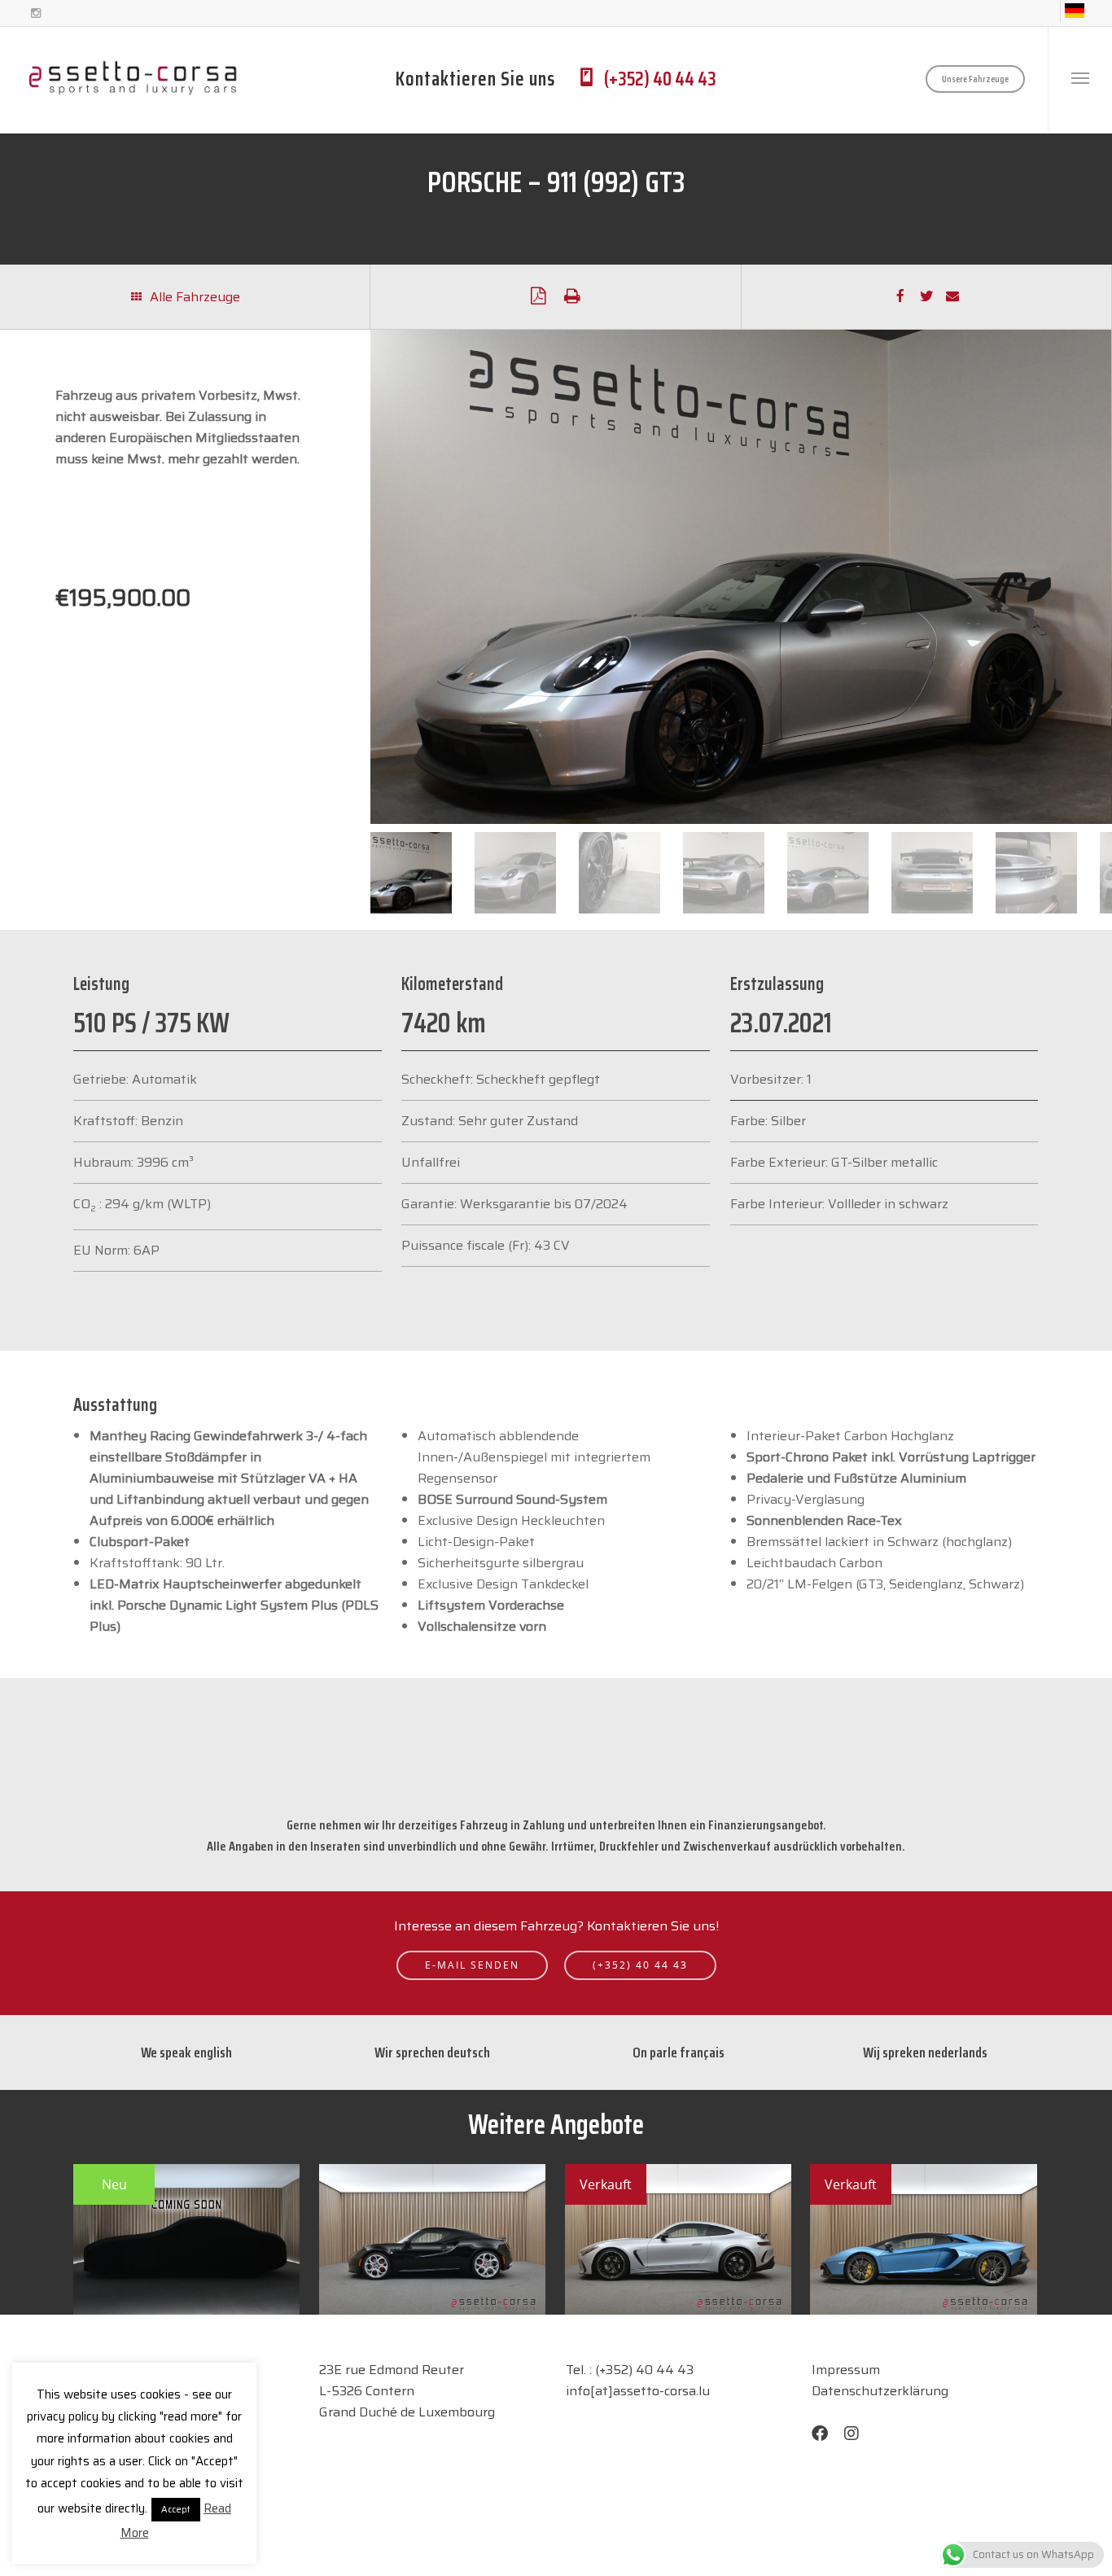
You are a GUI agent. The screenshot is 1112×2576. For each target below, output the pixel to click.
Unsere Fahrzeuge (975, 79)
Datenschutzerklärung (880, 2391)
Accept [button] (176, 2510)
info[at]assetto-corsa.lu (638, 2391)
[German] (1074, 11)
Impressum (846, 2370)
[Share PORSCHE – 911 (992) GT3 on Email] (952, 298)
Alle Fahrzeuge (193, 297)
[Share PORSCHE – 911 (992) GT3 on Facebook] (900, 297)
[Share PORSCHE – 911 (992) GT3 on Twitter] (926, 297)
